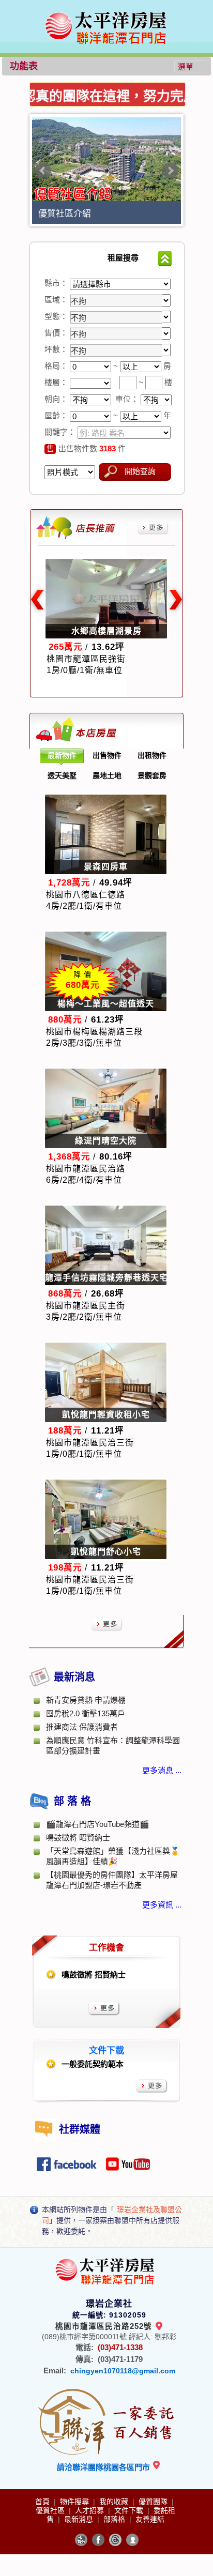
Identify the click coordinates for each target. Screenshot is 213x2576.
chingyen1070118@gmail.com (123, 2371)
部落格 (115, 2519)
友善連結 (150, 2519)
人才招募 (90, 2510)
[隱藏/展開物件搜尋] (165, 258)
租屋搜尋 (123, 258)
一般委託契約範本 (93, 2064)
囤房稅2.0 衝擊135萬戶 (86, 1713)
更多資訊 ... (162, 1905)
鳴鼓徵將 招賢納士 (94, 1975)
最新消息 (80, 2519)
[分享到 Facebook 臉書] (98, 2540)
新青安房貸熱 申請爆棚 (86, 1700)
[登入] (132, 2540)
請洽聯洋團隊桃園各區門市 (104, 2467)
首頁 (43, 2502)
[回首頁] (108, 12)
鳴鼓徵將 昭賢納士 (78, 1838)
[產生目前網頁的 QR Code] (81, 2540)
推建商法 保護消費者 (82, 1727)
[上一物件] (36, 600)
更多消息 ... (162, 1770)
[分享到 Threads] (115, 2540)
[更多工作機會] (104, 2009)
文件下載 (130, 2510)
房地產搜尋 (66, 258)
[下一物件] (177, 600)
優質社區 (51, 2510)
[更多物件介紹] (153, 528)
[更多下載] (152, 2086)
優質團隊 (154, 2502)
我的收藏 (115, 2502)
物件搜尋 (75, 2502)
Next (170, 171)
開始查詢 (140, 471)
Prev (43, 171)
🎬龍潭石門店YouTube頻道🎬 (98, 1824)
